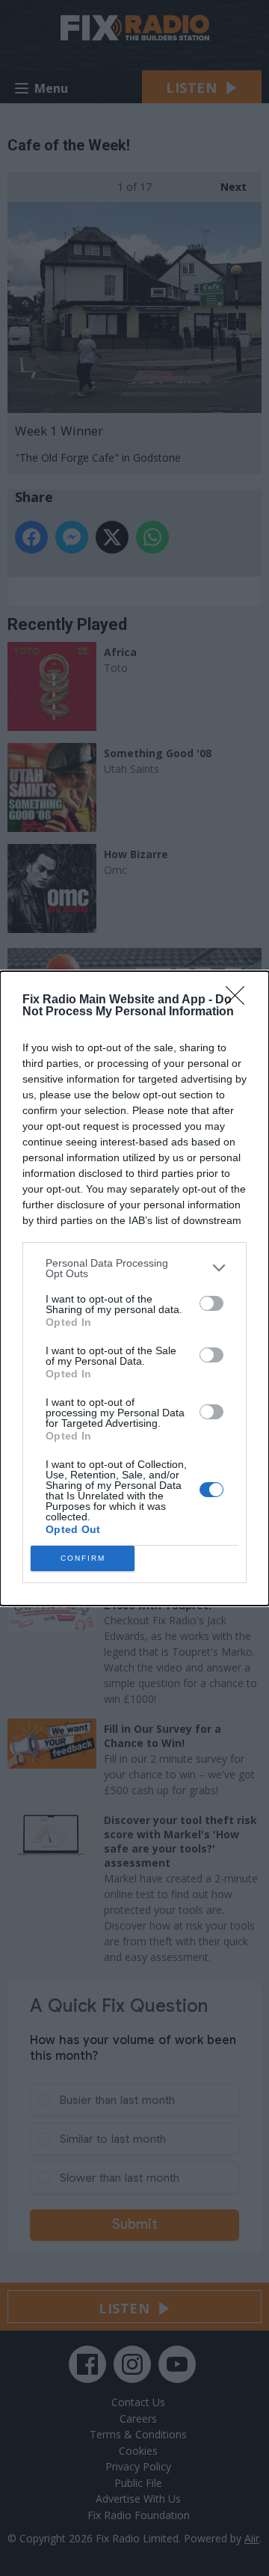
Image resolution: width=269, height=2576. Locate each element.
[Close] (240, 1000)
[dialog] (134, 1288)
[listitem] (134, 1268)
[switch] (211, 1303)
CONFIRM (83, 1558)
